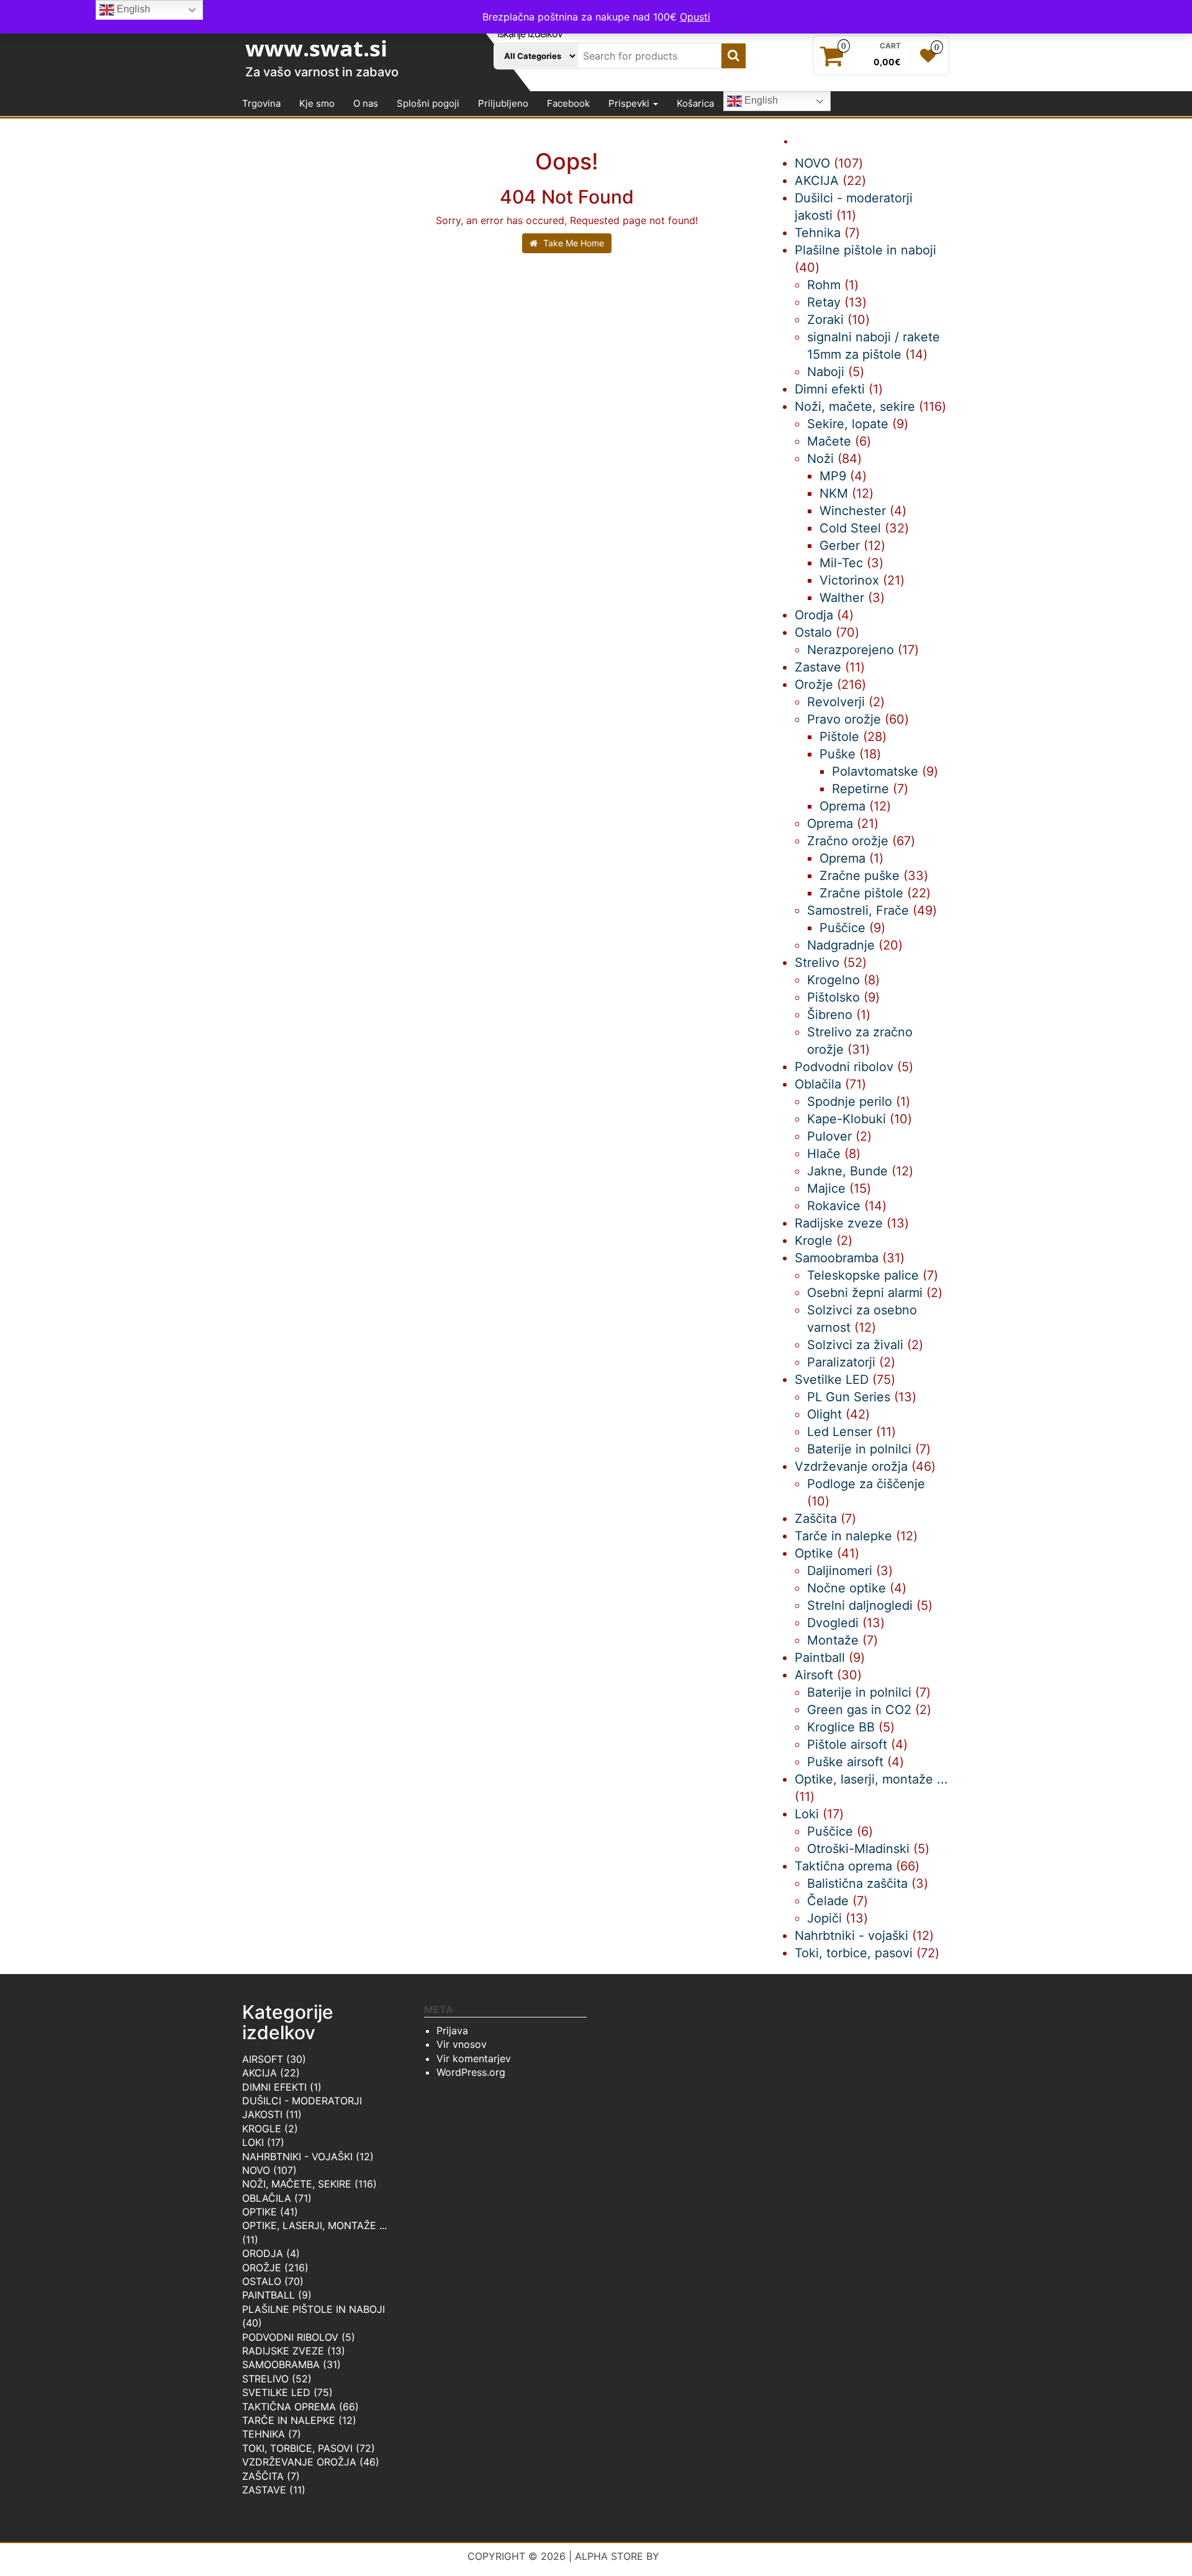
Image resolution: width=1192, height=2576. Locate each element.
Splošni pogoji (428, 103)
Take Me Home (572, 243)
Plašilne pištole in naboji (314, 2309)
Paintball (269, 2295)
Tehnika (264, 2434)
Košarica (695, 103)
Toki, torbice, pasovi (297, 2448)
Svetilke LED (276, 2392)
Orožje (262, 2268)
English (760, 101)
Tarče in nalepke (289, 2420)
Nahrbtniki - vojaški (297, 2156)
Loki (253, 2142)
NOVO (256, 2170)
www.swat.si (316, 48)
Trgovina (261, 103)
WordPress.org (471, 2072)
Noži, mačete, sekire (297, 2184)
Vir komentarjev (474, 2058)
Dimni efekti (274, 2087)
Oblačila (267, 2198)
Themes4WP (694, 2556)
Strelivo (265, 2379)
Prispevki (630, 103)
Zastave (264, 2490)
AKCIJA (260, 2073)
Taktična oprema (289, 2407)
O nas (366, 103)
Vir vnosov (462, 2044)
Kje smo (317, 103)
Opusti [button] (695, 17)
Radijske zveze (283, 2351)
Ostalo (262, 2281)
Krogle (262, 2129)
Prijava (452, 2031)
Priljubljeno (503, 103)
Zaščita (263, 2476)
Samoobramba (281, 2364)
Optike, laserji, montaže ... (314, 2225)
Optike (260, 2212)
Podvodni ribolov (290, 2337)
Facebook (568, 103)
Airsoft (263, 2059)
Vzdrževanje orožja (299, 2462)
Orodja (263, 2253)
